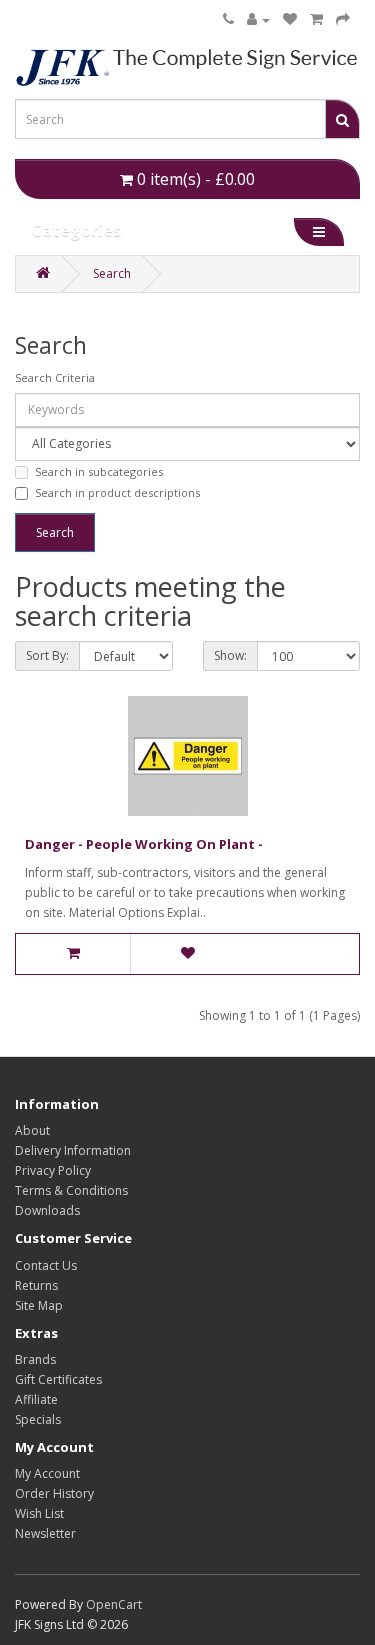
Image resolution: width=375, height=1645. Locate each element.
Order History (54, 1493)
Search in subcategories (99, 471)
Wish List (39, 1513)
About (32, 1130)
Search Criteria (55, 377)
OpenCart (114, 1604)
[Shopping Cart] (316, 20)
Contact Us (46, 1265)
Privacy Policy (53, 1170)
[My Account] (258, 20)
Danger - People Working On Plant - (144, 844)
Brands (35, 1359)
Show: (230, 655)
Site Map (39, 1305)
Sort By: (47, 655)
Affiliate (36, 1399)
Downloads (47, 1210)
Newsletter (45, 1533)
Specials (38, 1419)
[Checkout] (343, 20)
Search (112, 273)
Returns (36, 1285)
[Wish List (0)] (290, 20)
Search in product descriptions (117, 492)
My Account (47, 1473)
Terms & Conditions (71, 1190)
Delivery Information (73, 1150)
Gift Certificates (58, 1379)
